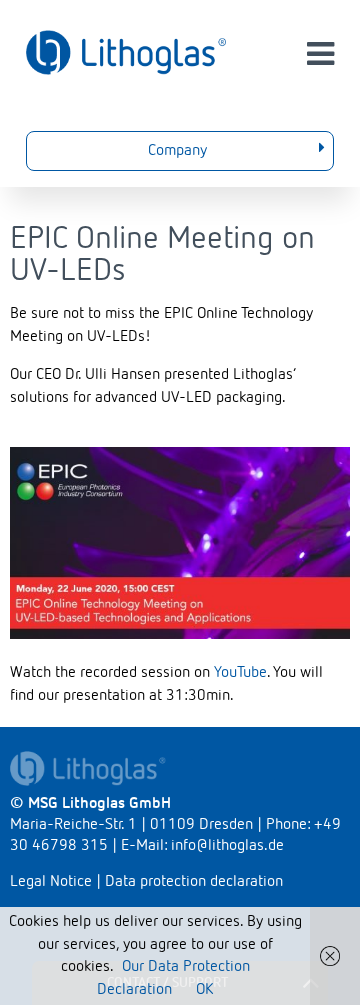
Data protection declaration (194, 882)
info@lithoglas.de (227, 846)
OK (204, 990)
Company (177, 151)
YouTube (240, 673)
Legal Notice (51, 882)
